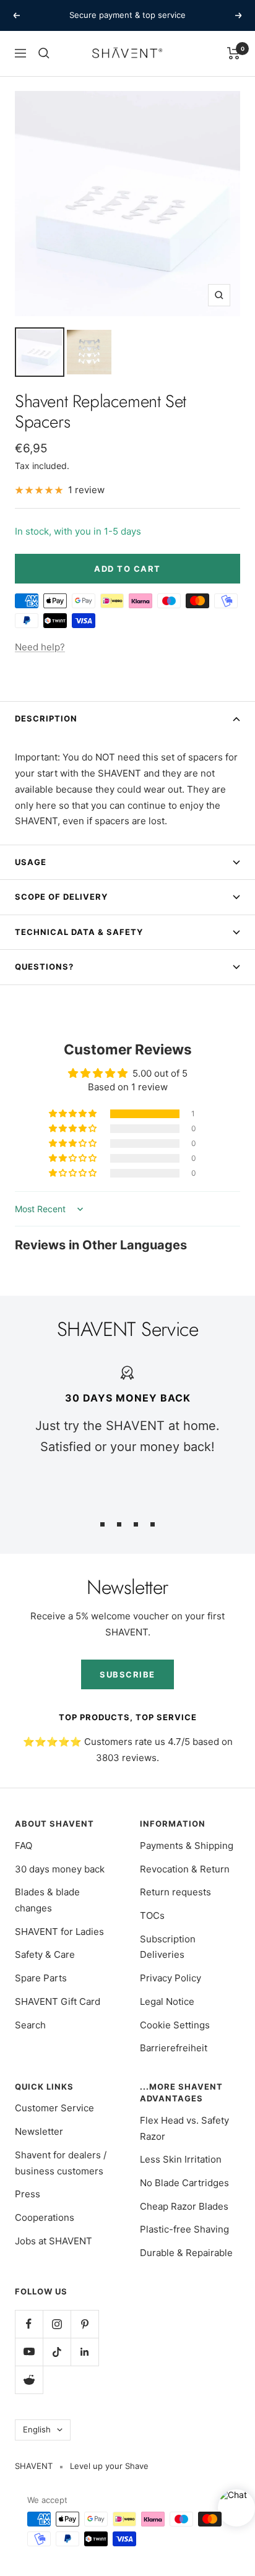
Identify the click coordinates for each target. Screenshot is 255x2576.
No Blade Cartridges (184, 2183)
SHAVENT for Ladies (59, 1932)
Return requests (175, 1892)
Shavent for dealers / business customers (61, 2163)
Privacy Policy (171, 1978)
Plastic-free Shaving (184, 2229)
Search (30, 2025)
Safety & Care (45, 1954)
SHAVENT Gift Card (58, 2001)
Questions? (44, 967)
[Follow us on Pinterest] (84, 2324)
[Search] (44, 53)
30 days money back (60, 1869)
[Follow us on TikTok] (57, 2352)
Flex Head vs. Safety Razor (184, 2128)
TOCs (152, 1915)
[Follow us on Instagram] (57, 2324)
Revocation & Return (185, 1869)
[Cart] (234, 53)
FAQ (24, 1846)
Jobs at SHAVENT (54, 2241)
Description (46, 718)
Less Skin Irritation (181, 2159)
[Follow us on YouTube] (29, 2352)
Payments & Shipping (187, 1846)
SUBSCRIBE (127, 1674)
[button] (74, 1114)
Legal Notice (167, 2001)
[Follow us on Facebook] (29, 2324)
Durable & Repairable (186, 2253)
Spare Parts (41, 1978)
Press (28, 2194)
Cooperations (45, 2217)
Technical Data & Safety (79, 932)
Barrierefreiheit (174, 2048)
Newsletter (39, 2131)
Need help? (40, 647)
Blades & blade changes (47, 1900)
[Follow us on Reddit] (29, 2380)
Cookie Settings (175, 2025)
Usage (31, 862)
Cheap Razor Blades (184, 2206)
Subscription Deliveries (168, 1947)
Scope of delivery (61, 897)
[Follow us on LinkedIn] (84, 2352)
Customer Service (54, 2108)
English (37, 2429)
